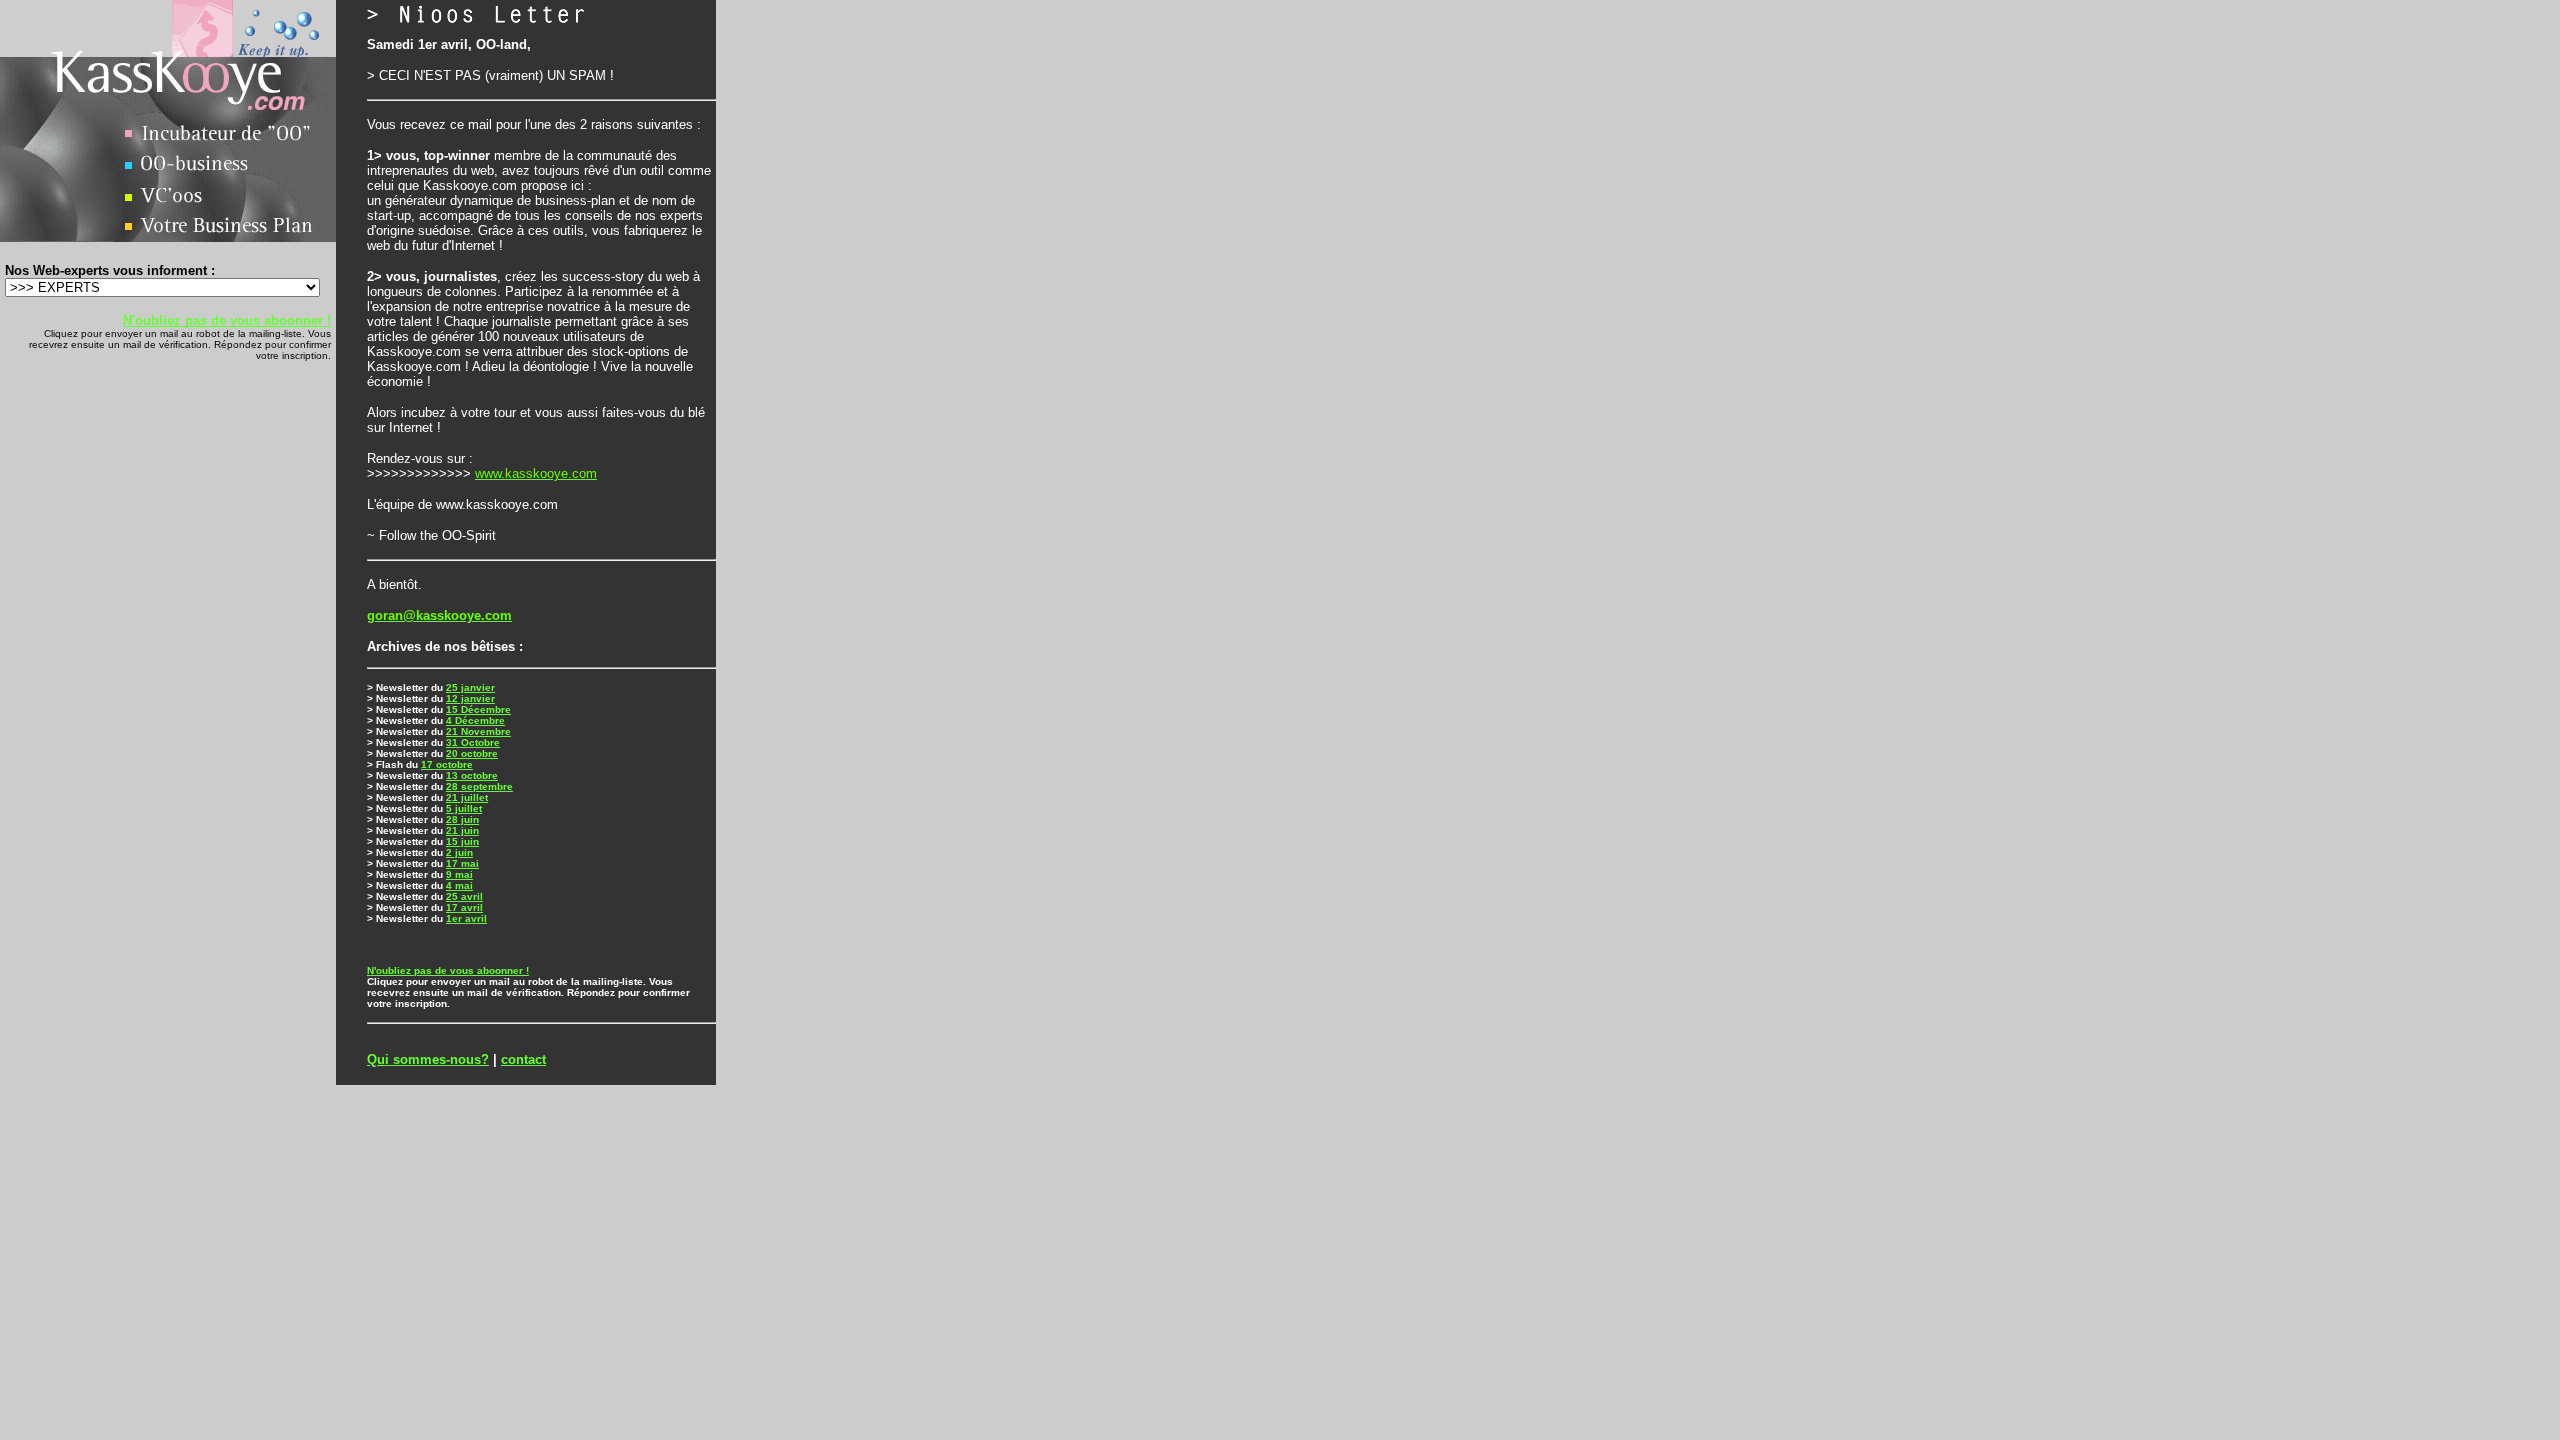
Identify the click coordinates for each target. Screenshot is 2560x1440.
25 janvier (470, 687)
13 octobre (472, 775)
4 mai (459, 885)
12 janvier (470, 698)
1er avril (466, 918)
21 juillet (467, 797)
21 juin (462, 830)
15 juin (462, 841)
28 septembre (479, 786)
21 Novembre (478, 731)
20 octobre (472, 753)
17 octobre (447, 764)
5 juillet (464, 808)
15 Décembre (478, 709)
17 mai (462, 863)
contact (523, 1059)
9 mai (459, 874)
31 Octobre (473, 742)
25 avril (464, 896)
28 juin (462, 819)
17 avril (464, 907)
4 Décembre (475, 720)
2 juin (459, 852)
